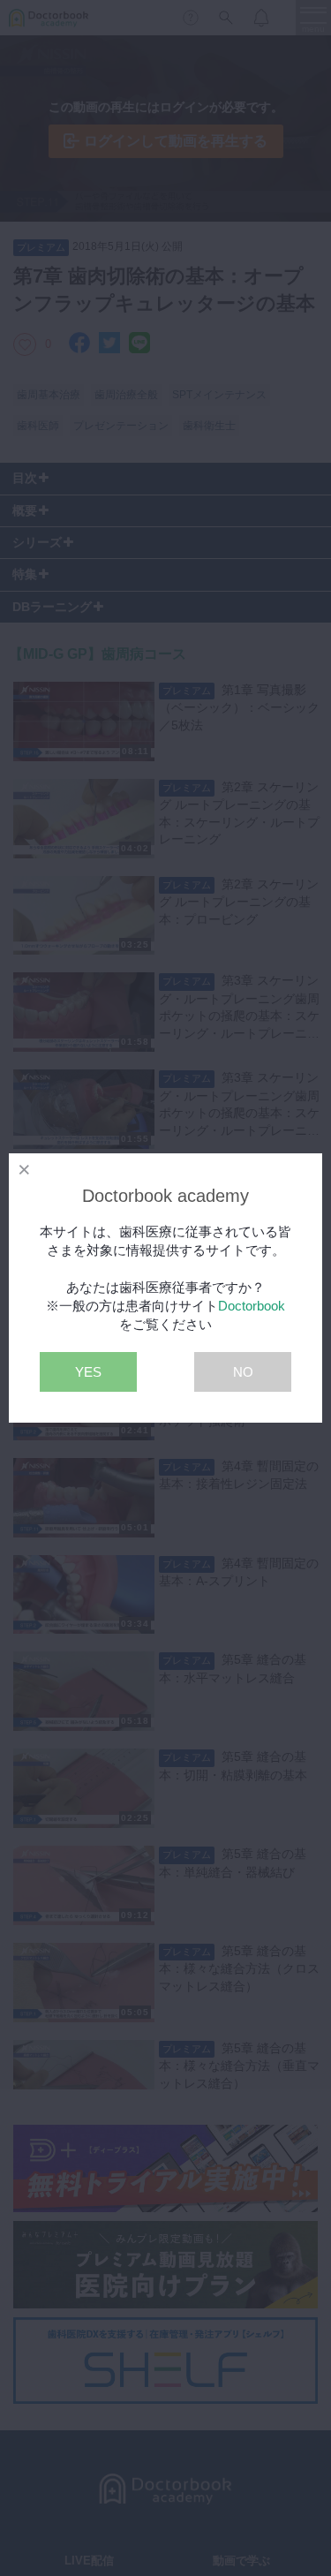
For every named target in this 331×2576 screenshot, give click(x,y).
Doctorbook (252, 1306)
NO (243, 1372)
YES (88, 1372)
